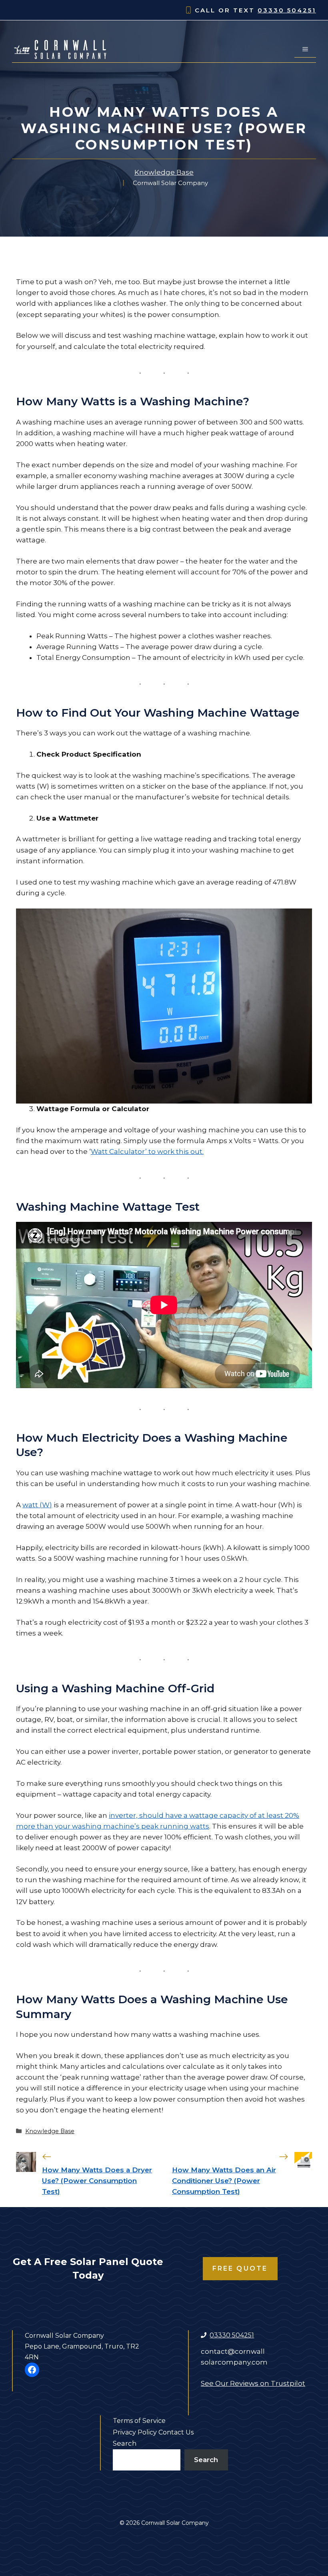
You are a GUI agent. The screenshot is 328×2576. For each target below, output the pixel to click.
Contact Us (176, 2432)
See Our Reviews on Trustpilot (253, 2383)
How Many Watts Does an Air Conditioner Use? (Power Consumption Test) (224, 2181)
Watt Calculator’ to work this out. (147, 1152)
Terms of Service (139, 2421)
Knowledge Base (164, 172)
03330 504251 (287, 10)
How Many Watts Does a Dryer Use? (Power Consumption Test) (97, 2181)
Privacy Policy (135, 2432)
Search (125, 2443)
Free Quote (240, 2268)
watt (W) (37, 1505)
